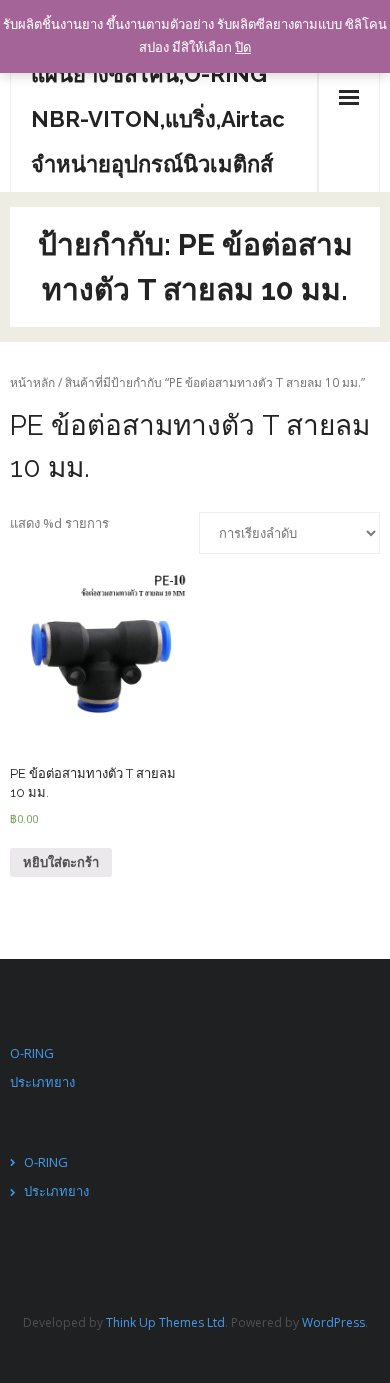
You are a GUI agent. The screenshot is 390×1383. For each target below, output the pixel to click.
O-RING (32, 1053)
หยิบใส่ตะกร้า (61, 862)
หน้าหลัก (32, 382)
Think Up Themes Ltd (165, 1322)
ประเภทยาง (42, 1082)
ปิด (243, 47)
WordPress (333, 1322)
